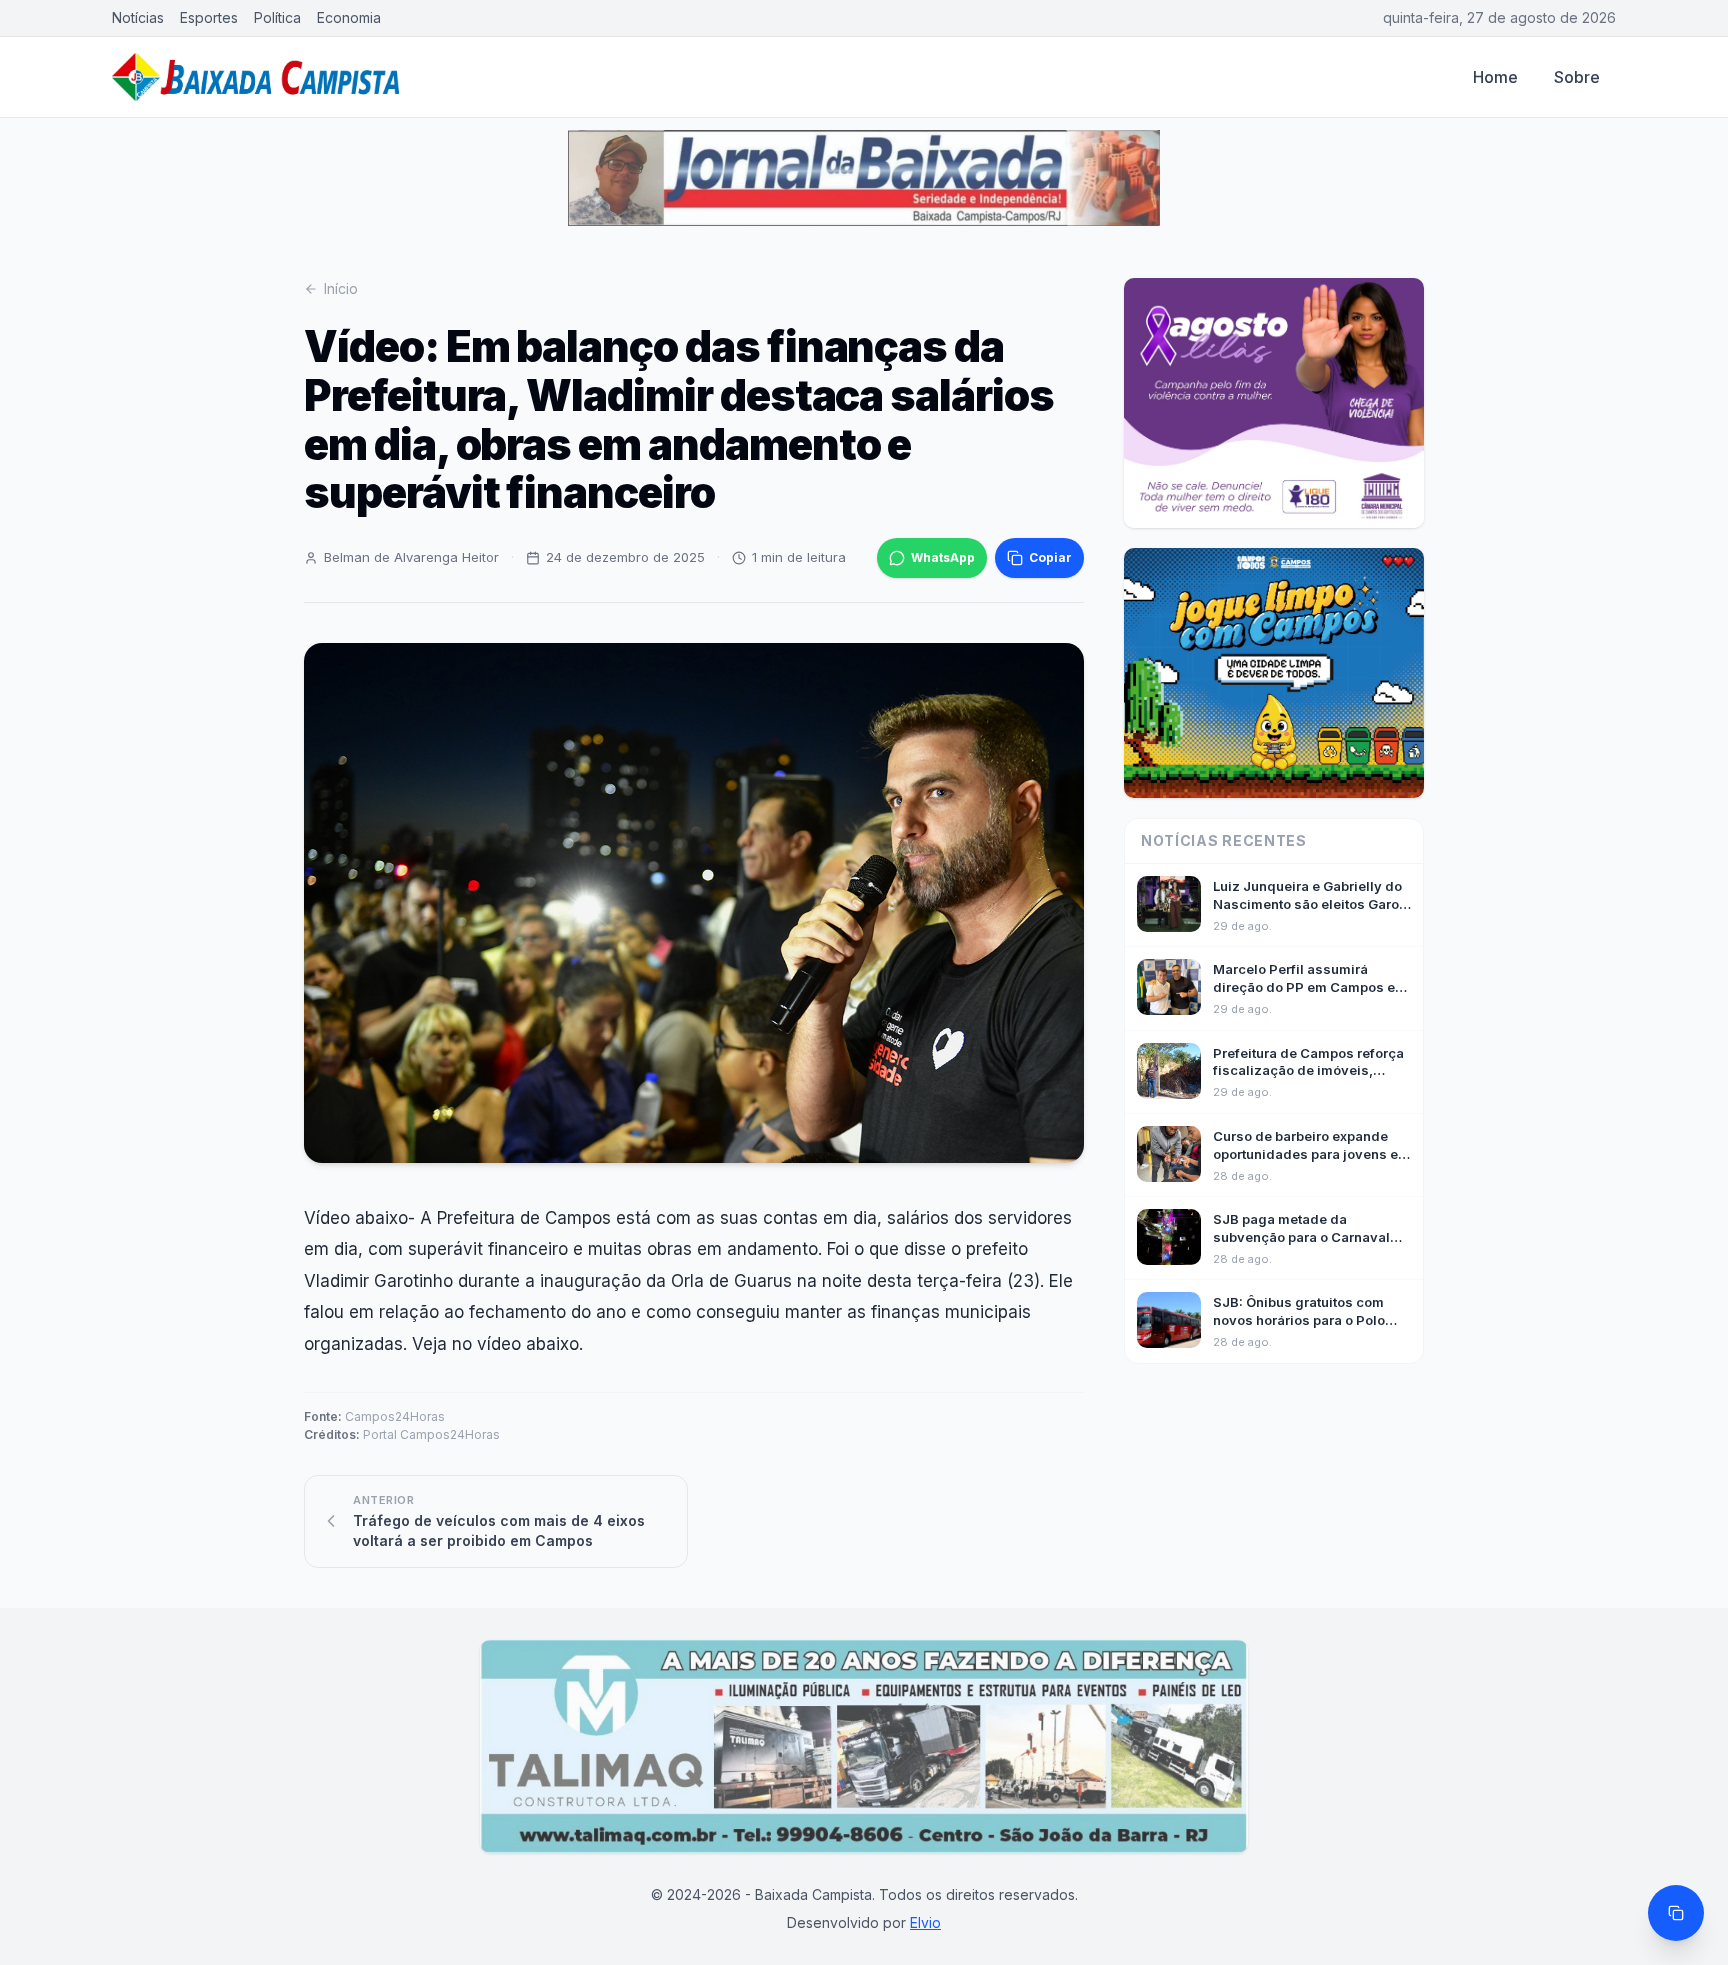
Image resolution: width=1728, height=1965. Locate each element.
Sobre (1577, 77)
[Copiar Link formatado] (1676, 1913)
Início (341, 288)
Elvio (925, 1922)
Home (1495, 77)
